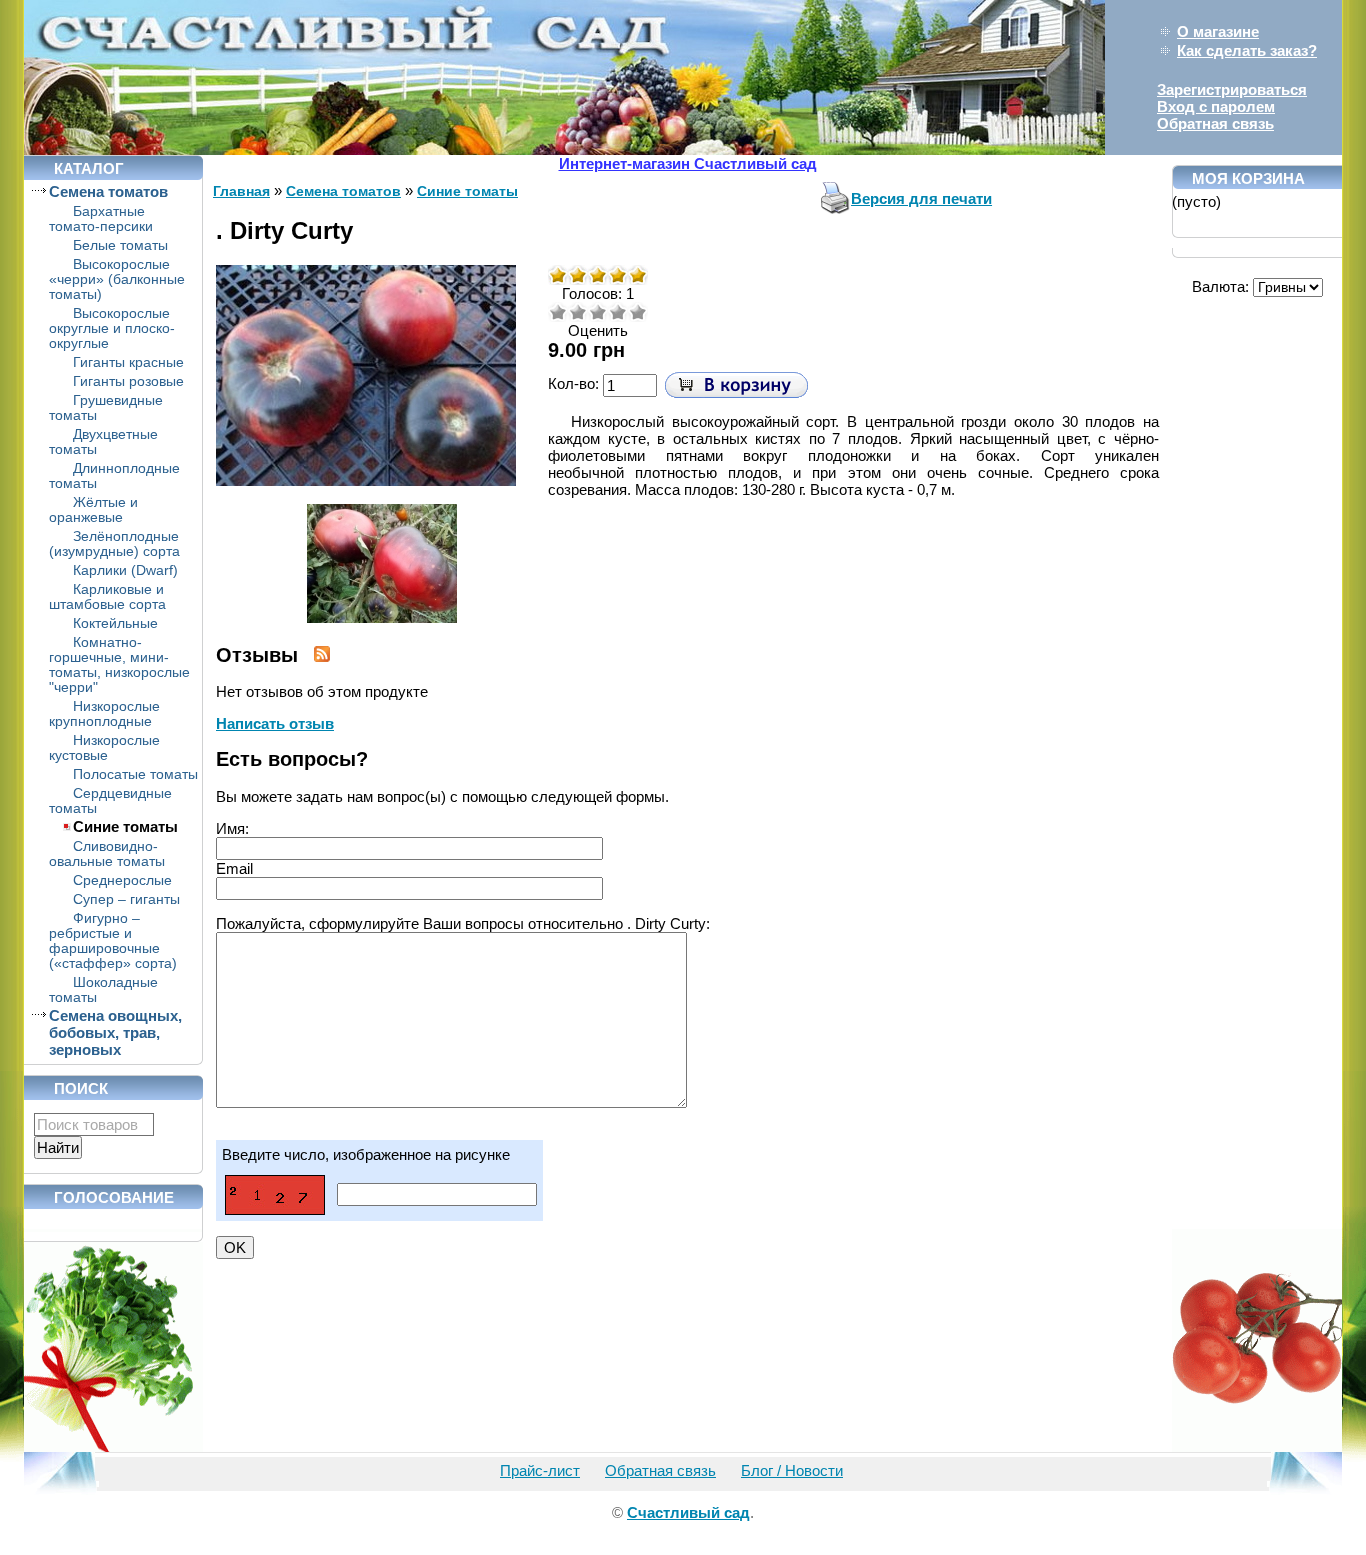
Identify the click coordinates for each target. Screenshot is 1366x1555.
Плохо (578, 312)
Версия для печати (921, 198)
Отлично (638, 312)
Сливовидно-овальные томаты (107, 854)
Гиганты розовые (128, 381)
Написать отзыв (275, 723)
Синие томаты (125, 826)
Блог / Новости (792, 1470)
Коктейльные (115, 623)
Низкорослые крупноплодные (104, 714)
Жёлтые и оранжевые (93, 510)
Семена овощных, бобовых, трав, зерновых (115, 1032)
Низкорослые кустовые (104, 748)
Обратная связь (1215, 123)
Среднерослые (122, 880)
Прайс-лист (540, 1470)
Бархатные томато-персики (101, 219)
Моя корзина (1248, 178)
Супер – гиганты (126, 899)
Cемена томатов (108, 191)
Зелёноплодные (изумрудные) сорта (114, 544)
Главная (241, 191)
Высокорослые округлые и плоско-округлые (112, 328)
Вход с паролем (1216, 106)
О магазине (1218, 31)
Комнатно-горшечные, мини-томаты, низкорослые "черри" (119, 665)
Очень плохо (558, 312)
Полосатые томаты (135, 774)
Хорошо (618, 312)
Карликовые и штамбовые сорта (107, 597)
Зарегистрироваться (1232, 89)
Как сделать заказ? (1247, 50)
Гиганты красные (128, 362)
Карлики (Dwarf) (125, 570)
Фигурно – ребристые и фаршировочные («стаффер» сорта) (113, 941)
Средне (598, 312)
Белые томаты (120, 245)
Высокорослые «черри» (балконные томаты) (117, 279)
